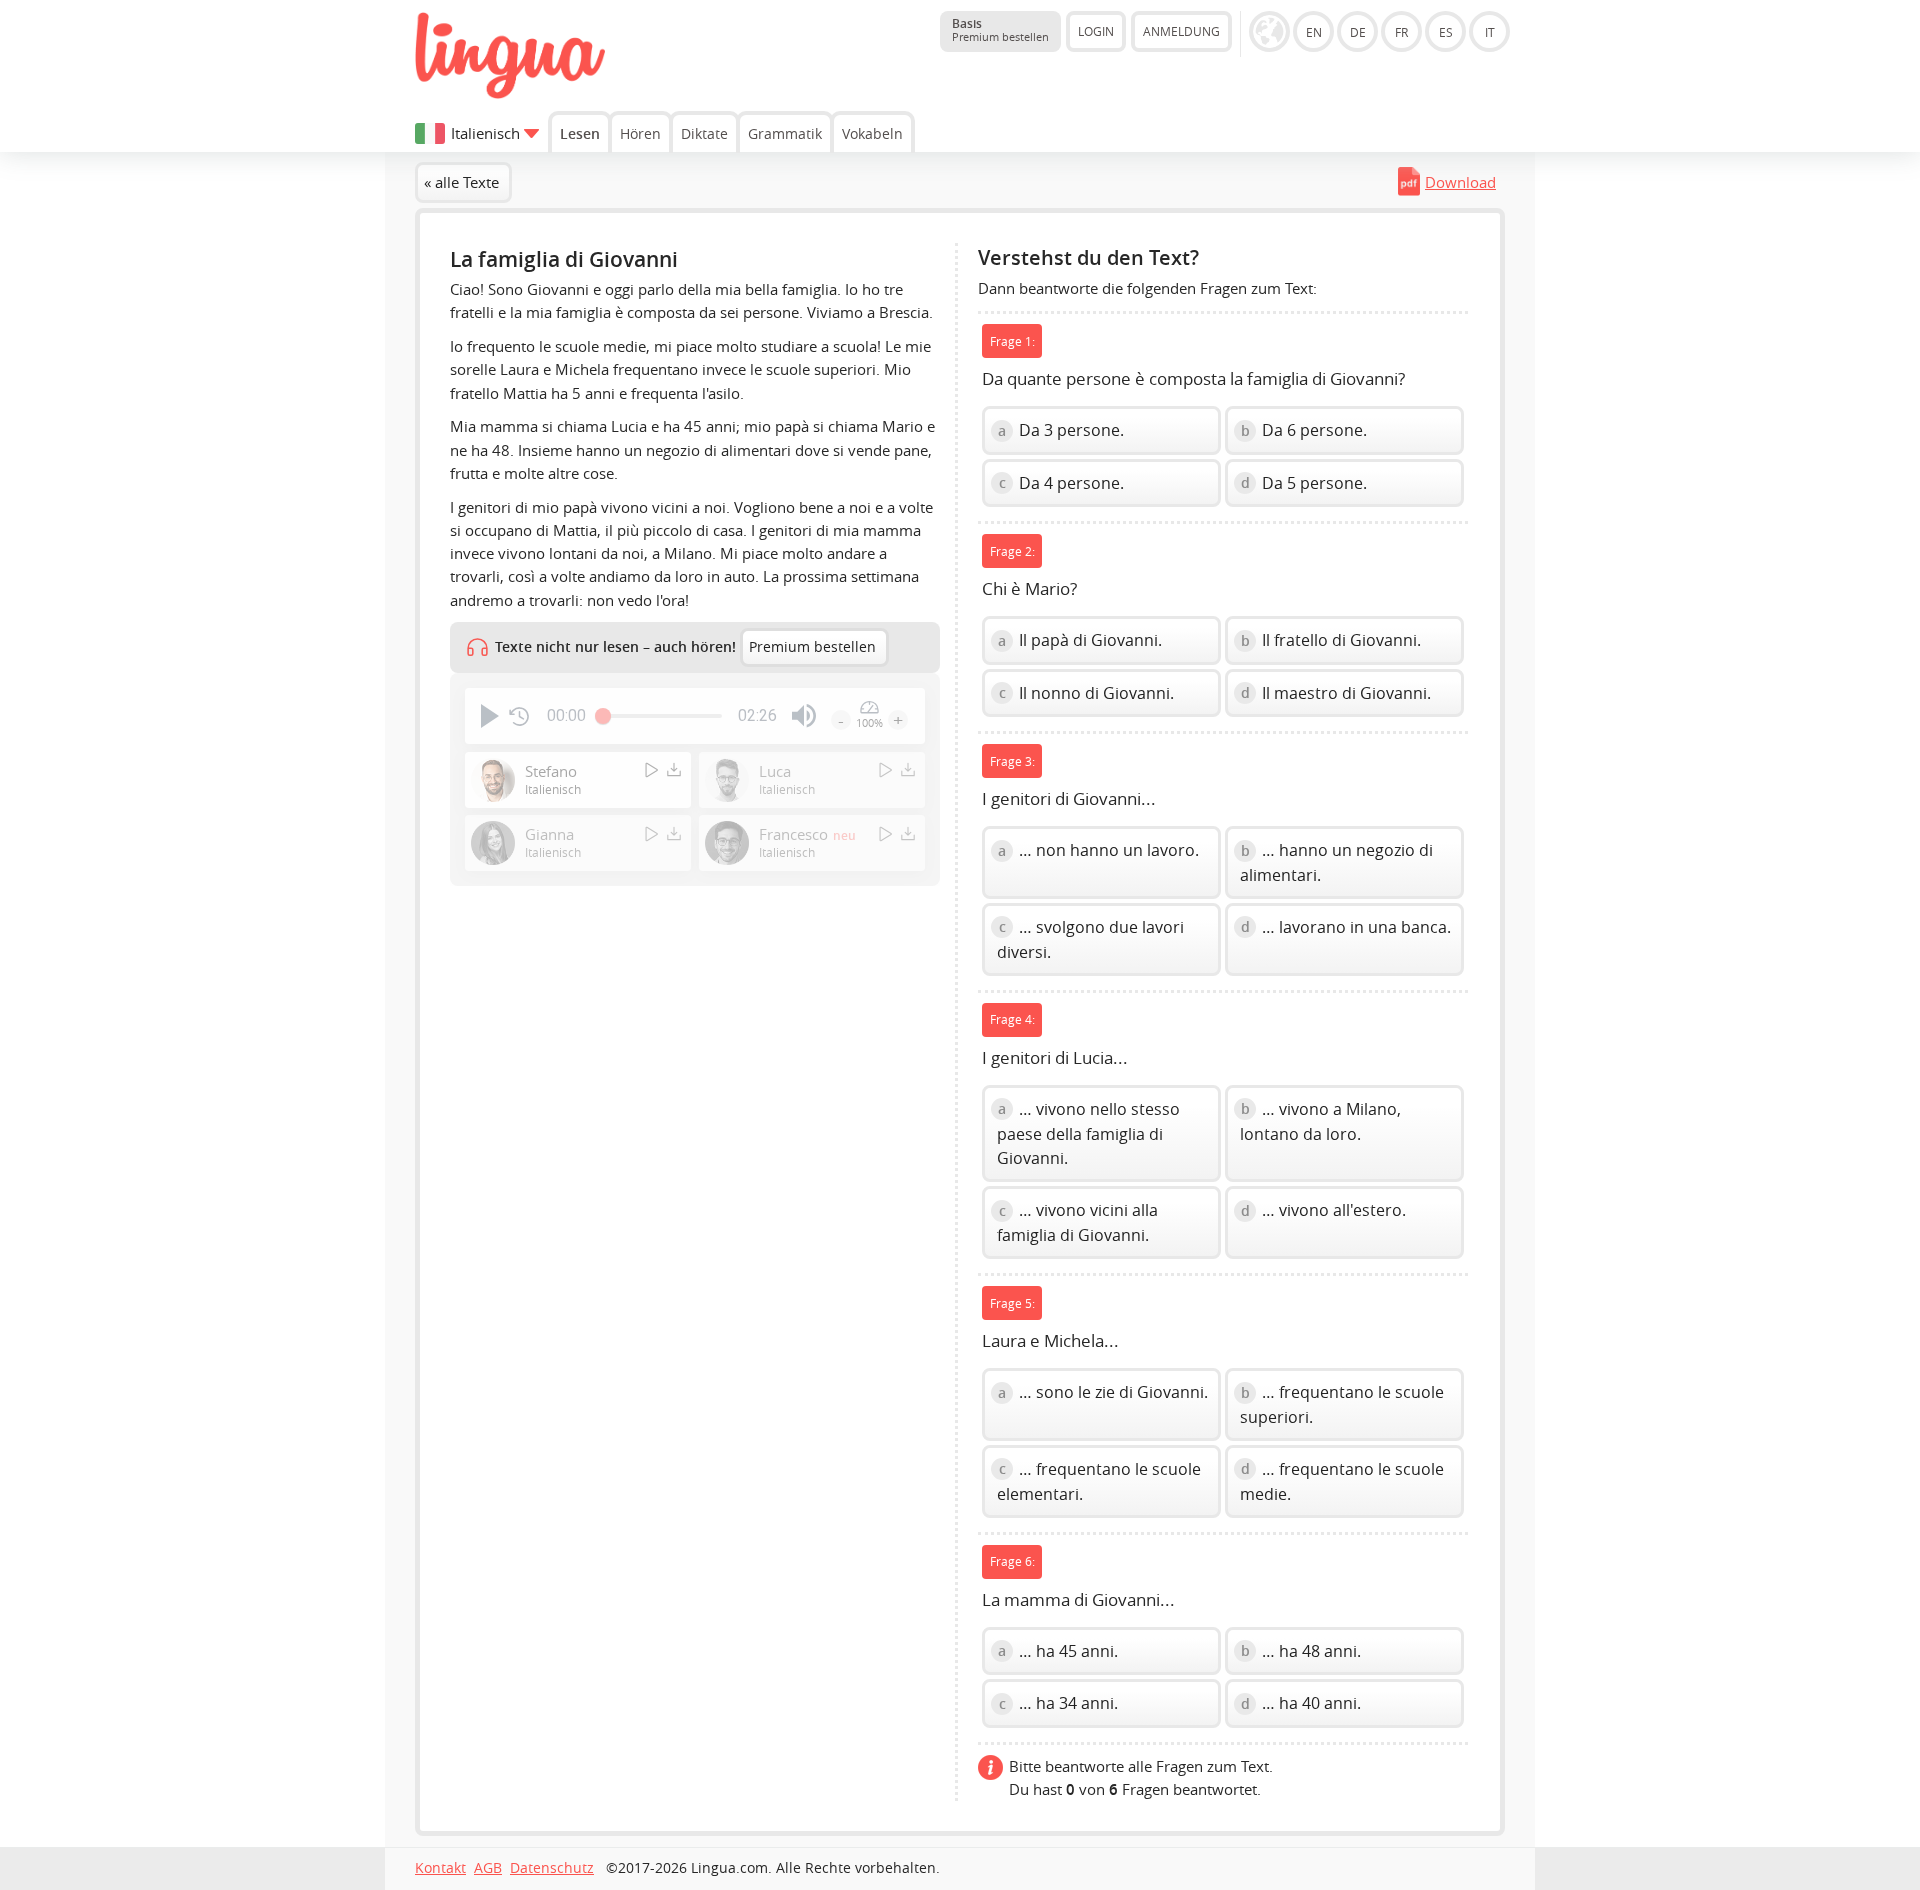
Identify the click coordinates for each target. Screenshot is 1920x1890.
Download (1460, 182)
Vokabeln (872, 133)
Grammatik (785, 133)
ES (1446, 32)
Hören (640, 133)
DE (1358, 32)
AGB (488, 1868)
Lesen (580, 133)
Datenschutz (552, 1868)
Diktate (704, 133)
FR (1401, 32)
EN (1314, 32)
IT (1490, 32)
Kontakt (440, 1868)
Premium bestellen (812, 647)
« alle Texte (461, 182)
